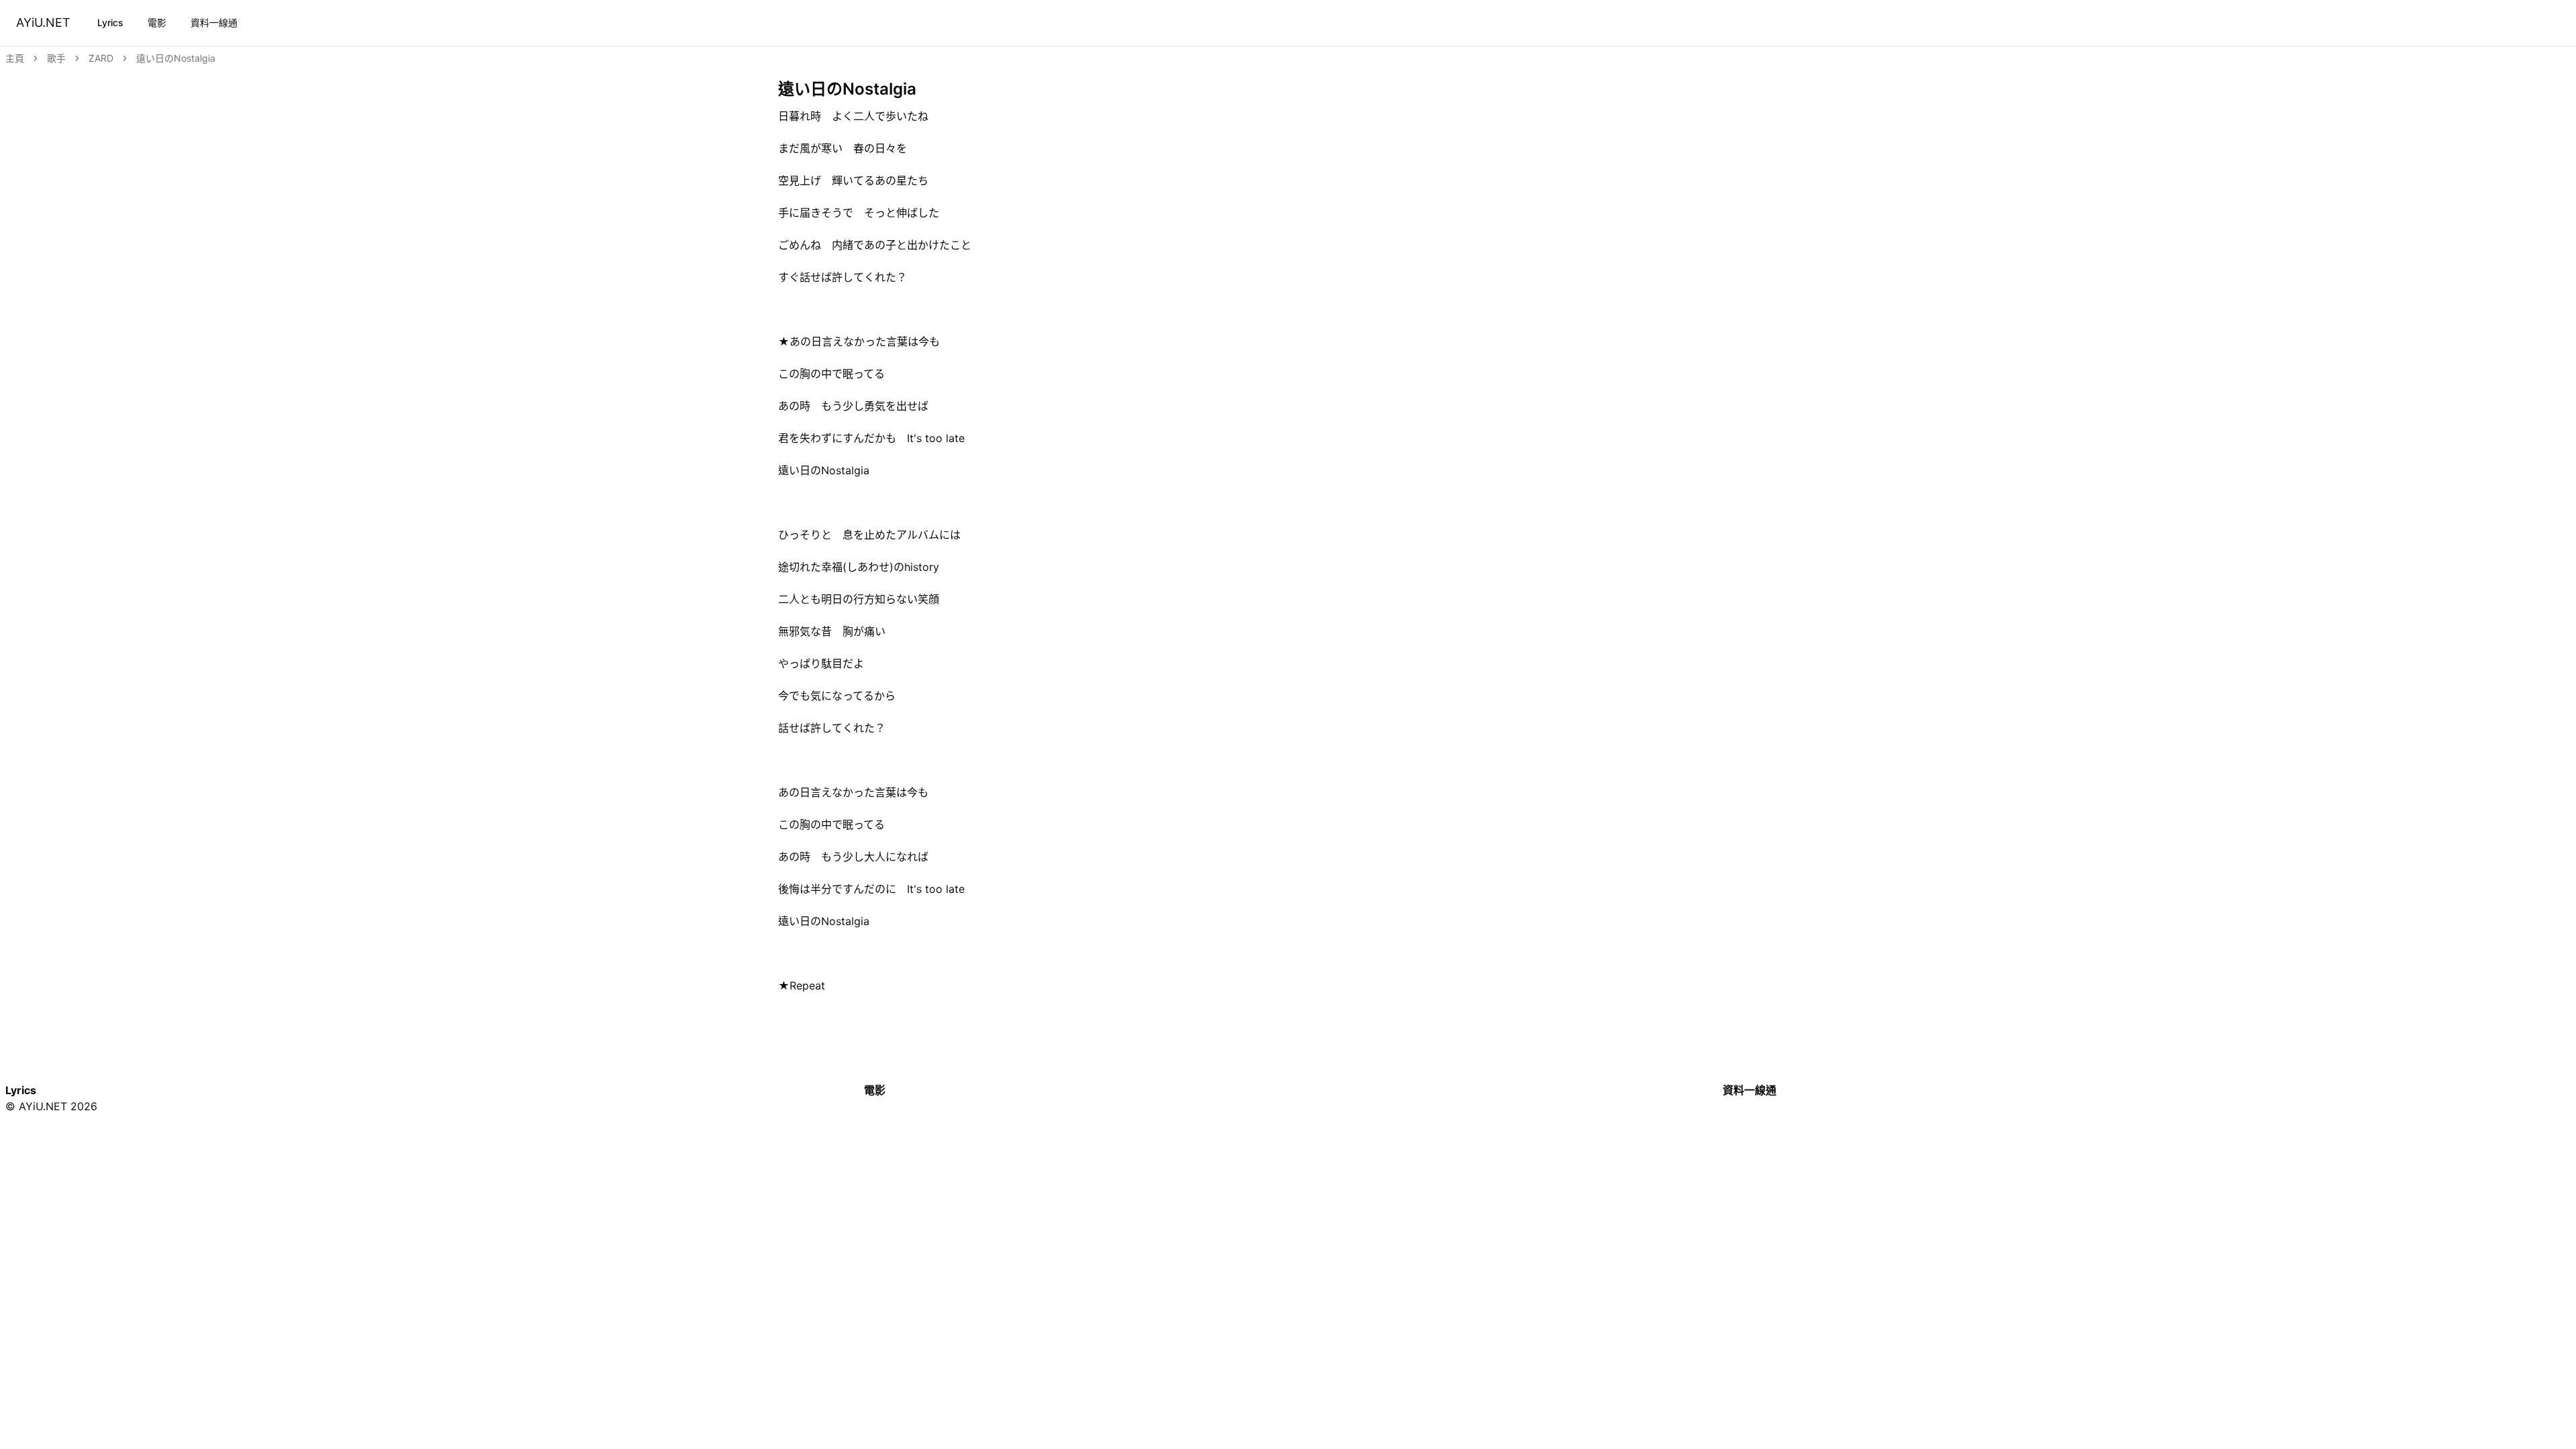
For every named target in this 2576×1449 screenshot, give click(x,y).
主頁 (15, 58)
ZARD (101, 58)
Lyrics (110, 22)
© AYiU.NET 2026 (51, 1106)
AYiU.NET (43, 22)
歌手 (56, 58)
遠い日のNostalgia (176, 58)
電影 (157, 22)
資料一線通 (214, 22)
